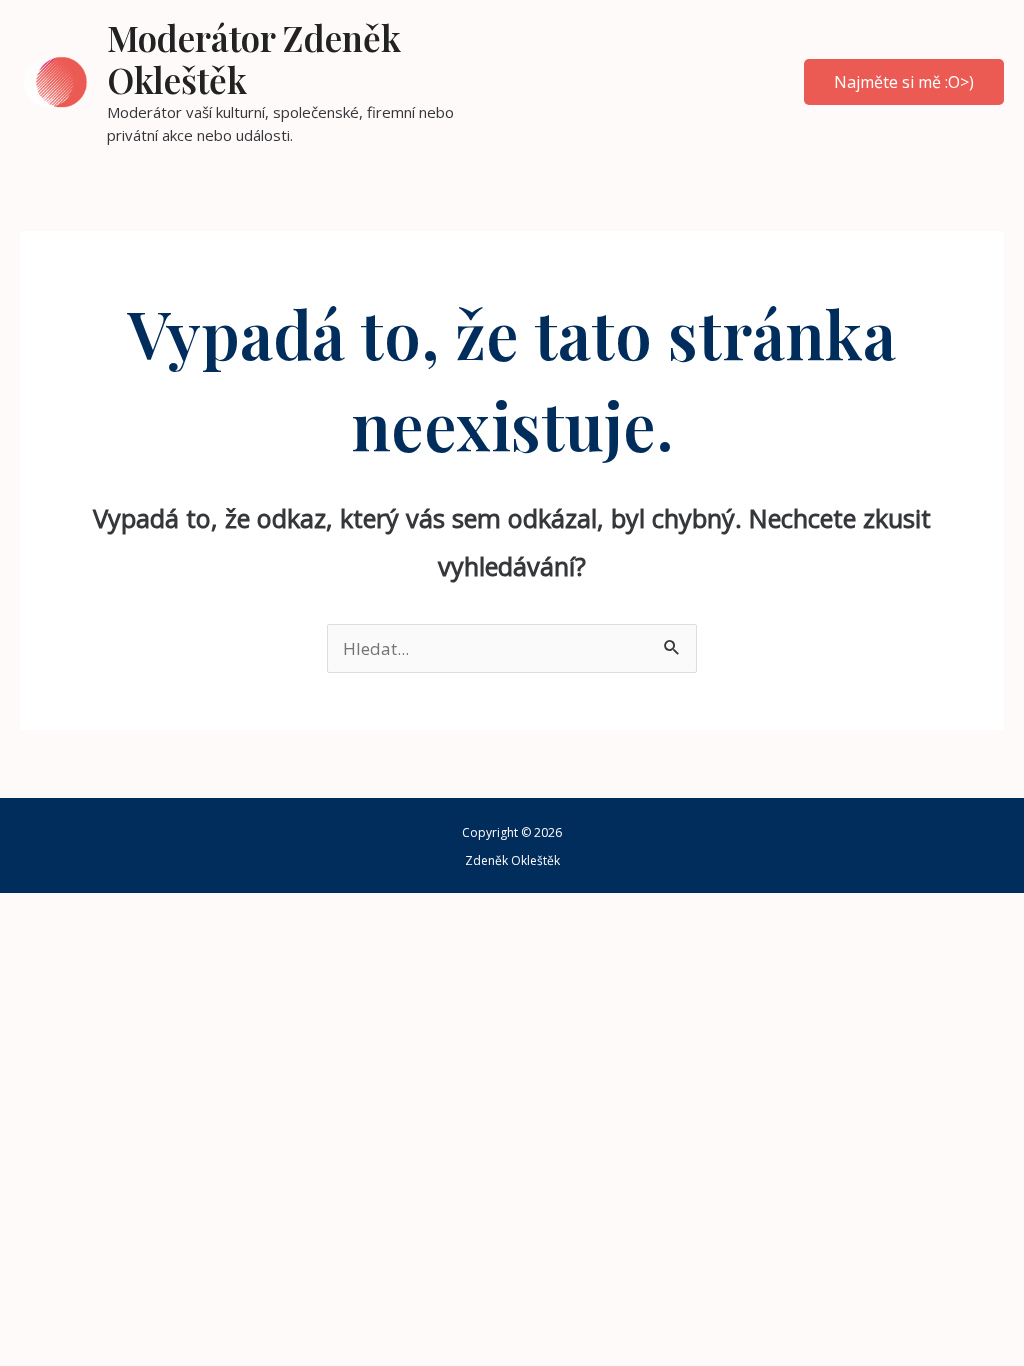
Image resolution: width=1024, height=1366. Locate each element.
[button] (904, 82)
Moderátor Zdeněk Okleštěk (254, 58)
